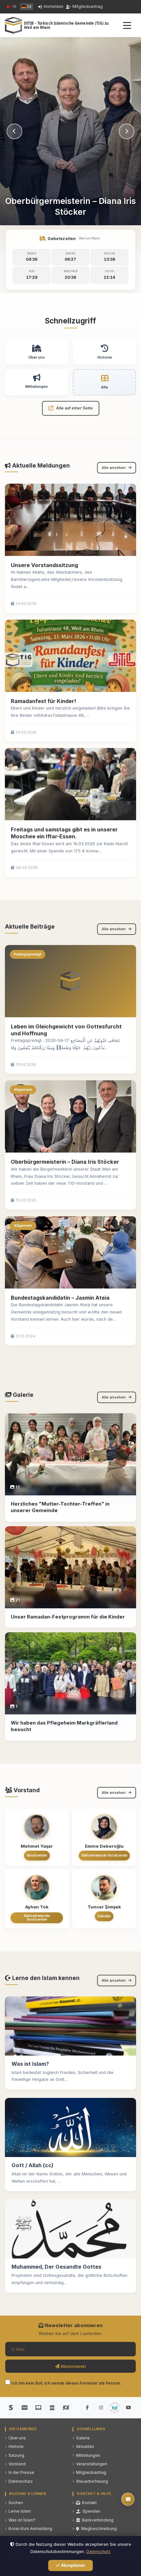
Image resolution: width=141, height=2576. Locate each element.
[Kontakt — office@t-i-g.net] (128, 2499)
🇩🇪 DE (27, 7)
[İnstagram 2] (115, 2408)
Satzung (16, 2455)
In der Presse (21, 2472)
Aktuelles (85, 2446)
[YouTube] (129, 2408)
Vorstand (17, 2464)
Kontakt (89, 2503)
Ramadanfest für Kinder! (43, 701)
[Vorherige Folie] (14, 131)
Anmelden (53, 6)
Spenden (91, 2511)
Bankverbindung (98, 2520)
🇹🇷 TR (11, 7)
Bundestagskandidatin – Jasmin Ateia (60, 1298)
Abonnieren (73, 2366)
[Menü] (127, 25)
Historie (16, 2446)
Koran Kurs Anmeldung (30, 2529)
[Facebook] (87, 2408)
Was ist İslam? (22, 2520)
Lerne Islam (20, 2511)
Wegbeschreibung (99, 2529)
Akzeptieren (72, 2565)
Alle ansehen (114, 468)
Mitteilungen (88, 2455)
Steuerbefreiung (92, 2481)
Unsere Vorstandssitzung (44, 565)
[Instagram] (101, 2408)
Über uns (17, 2438)
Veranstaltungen (92, 2464)
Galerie (83, 2438)
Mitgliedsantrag (88, 6)
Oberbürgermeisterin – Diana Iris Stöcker (65, 1162)
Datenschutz (21, 2481)
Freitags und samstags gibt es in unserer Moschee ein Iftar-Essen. (64, 833)
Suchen (16, 2503)
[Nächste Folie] (127, 131)
